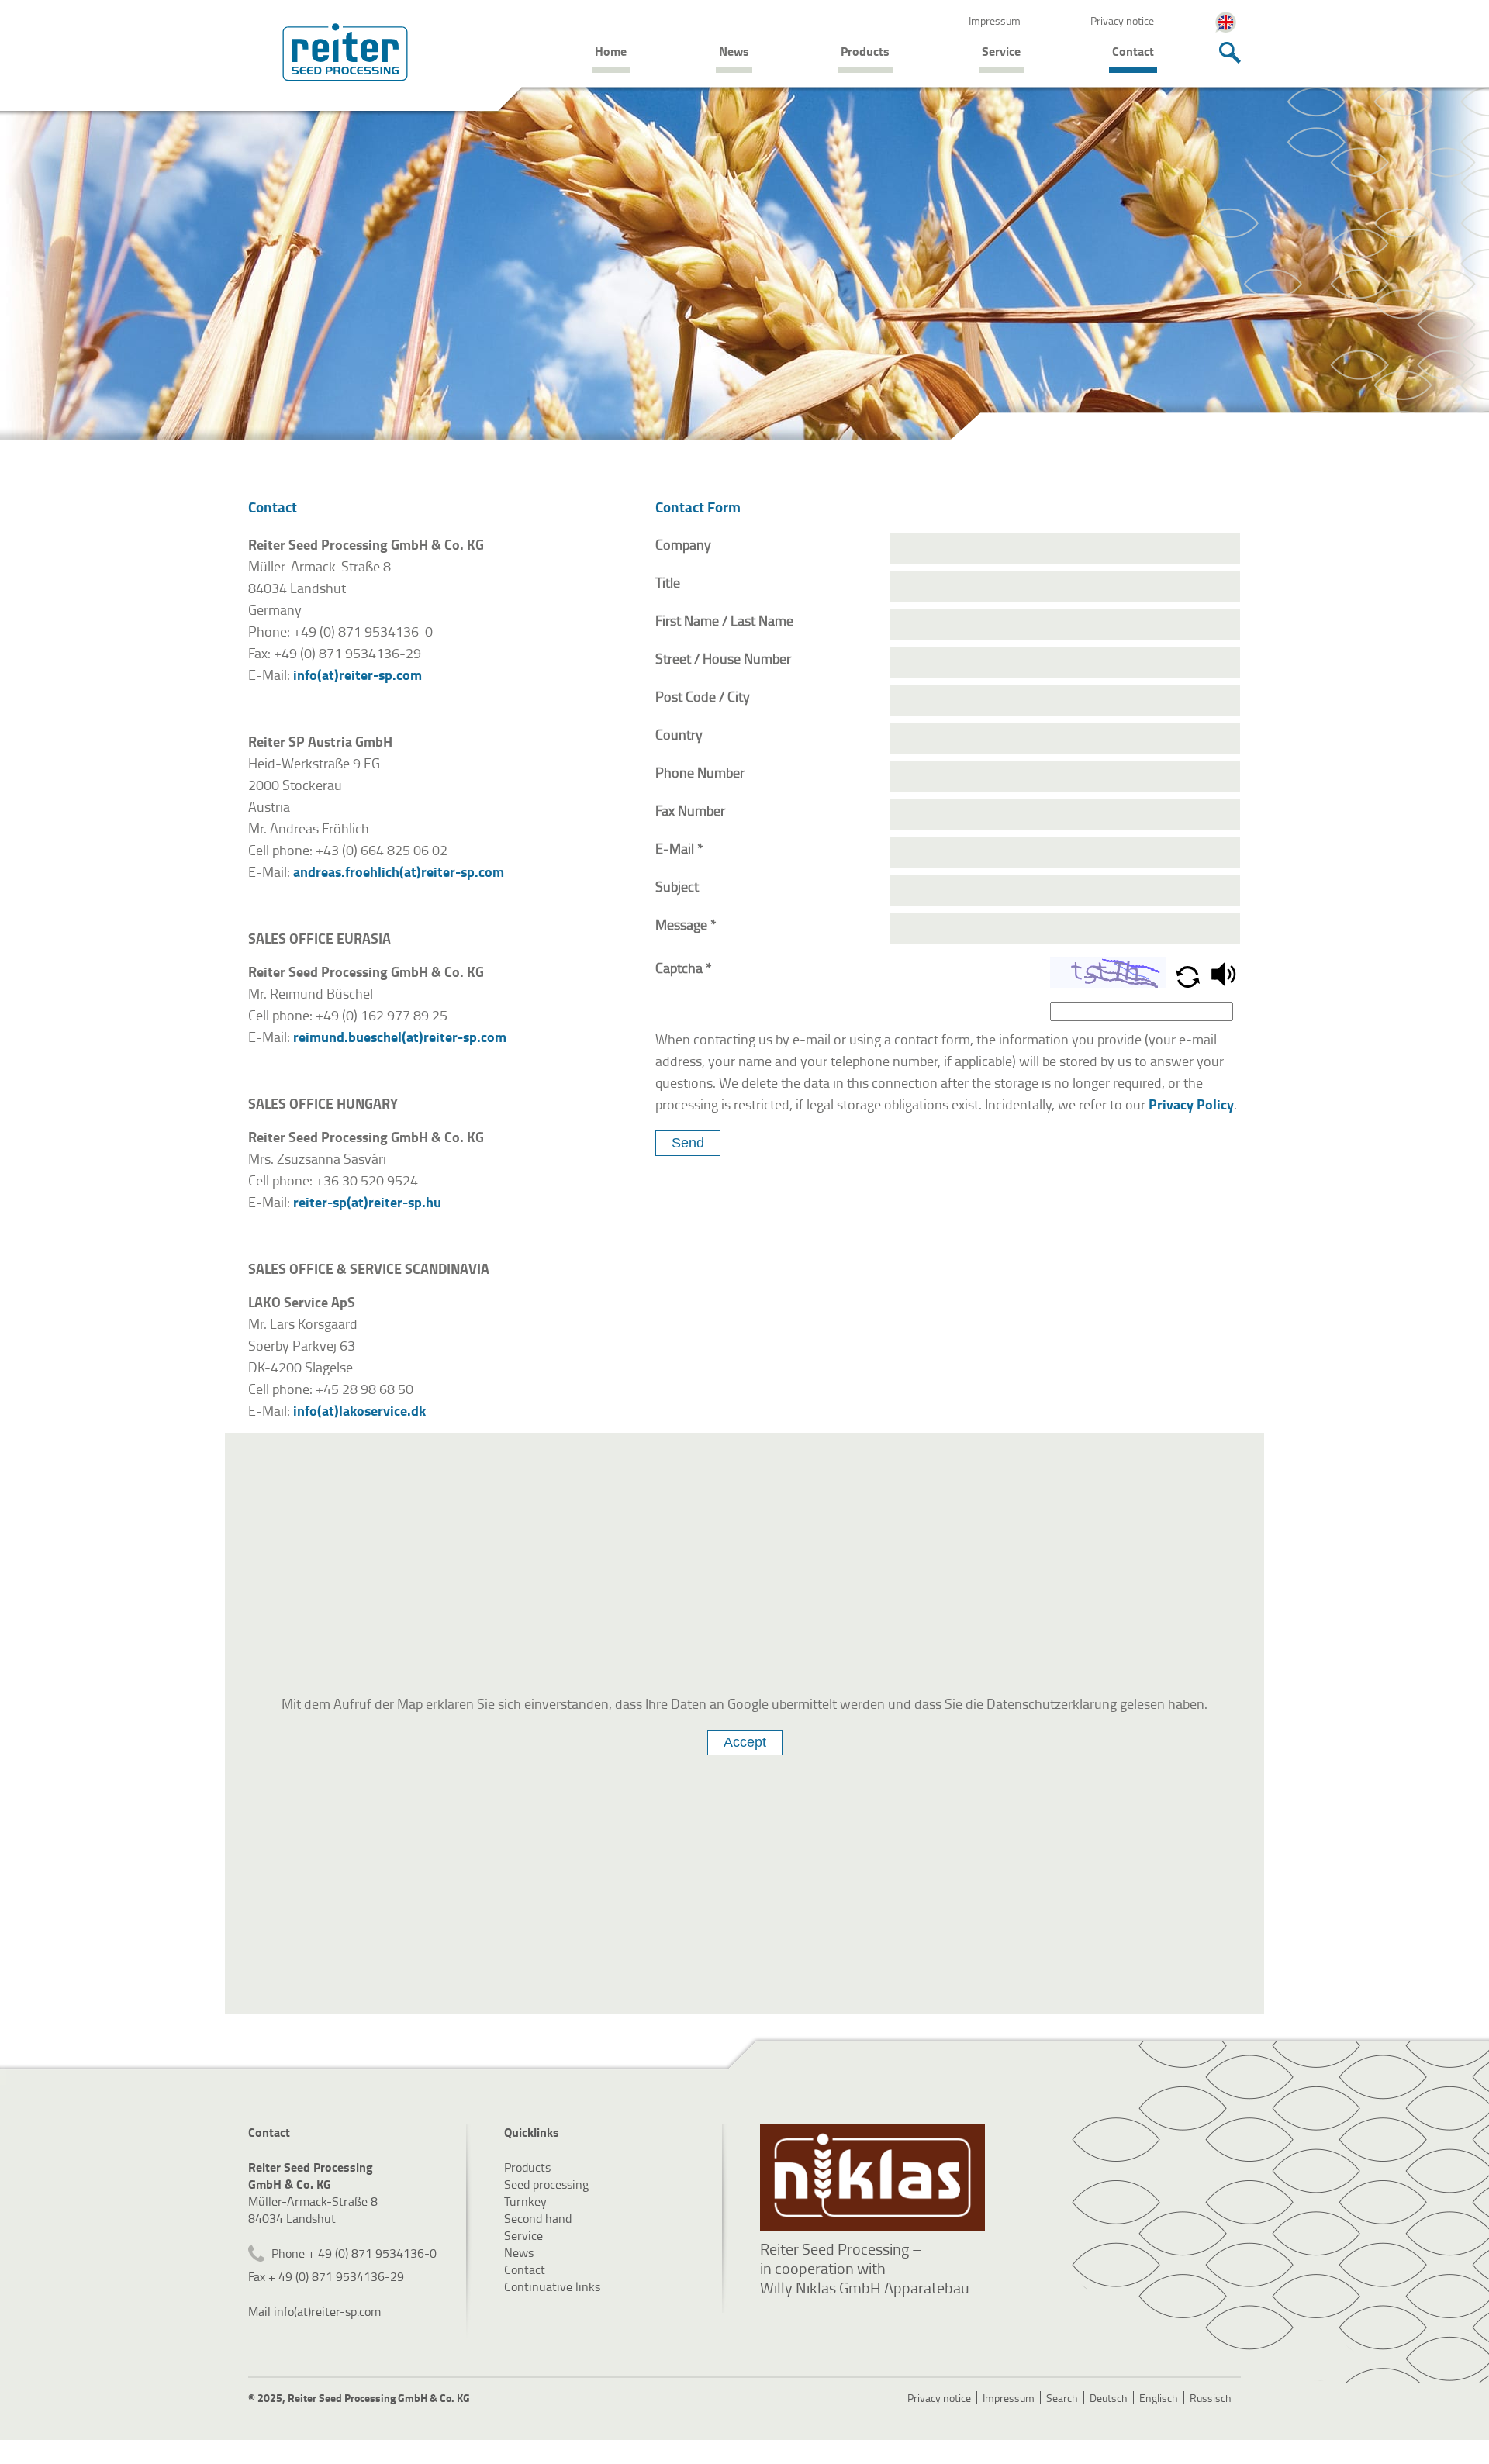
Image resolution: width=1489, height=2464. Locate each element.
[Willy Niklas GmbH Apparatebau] (872, 2178)
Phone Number (700, 772)
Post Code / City (703, 696)
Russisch (1211, 2398)
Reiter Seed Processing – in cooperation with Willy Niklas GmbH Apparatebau (865, 2268)
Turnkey (525, 2201)
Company (683, 544)
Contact (1133, 51)
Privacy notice (1122, 21)
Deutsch (1109, 2398)
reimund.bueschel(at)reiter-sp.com (400, 1037)
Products (865, 51)
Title (668, 582)
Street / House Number (723, 658)
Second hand (538, 2218)
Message (686, 924)
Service (1001, 51)
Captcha (684, 968)
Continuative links (552, 2286)
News (734, 51)
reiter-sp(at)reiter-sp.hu (367, 1202)
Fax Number (690, 810)
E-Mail (679, 848)
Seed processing (546, 2184)
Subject (677, 886)
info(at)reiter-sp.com (358, 675)
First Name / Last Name (724, 620)
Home (611, 51)
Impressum (995, 21)
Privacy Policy (1191, 1104)
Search (1062, 2398)
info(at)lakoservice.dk (361, 1410)
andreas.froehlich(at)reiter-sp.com (399, 871)
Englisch (1159, 2398)
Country (679, 734)
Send (688, 1143)
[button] (1189, 982)
